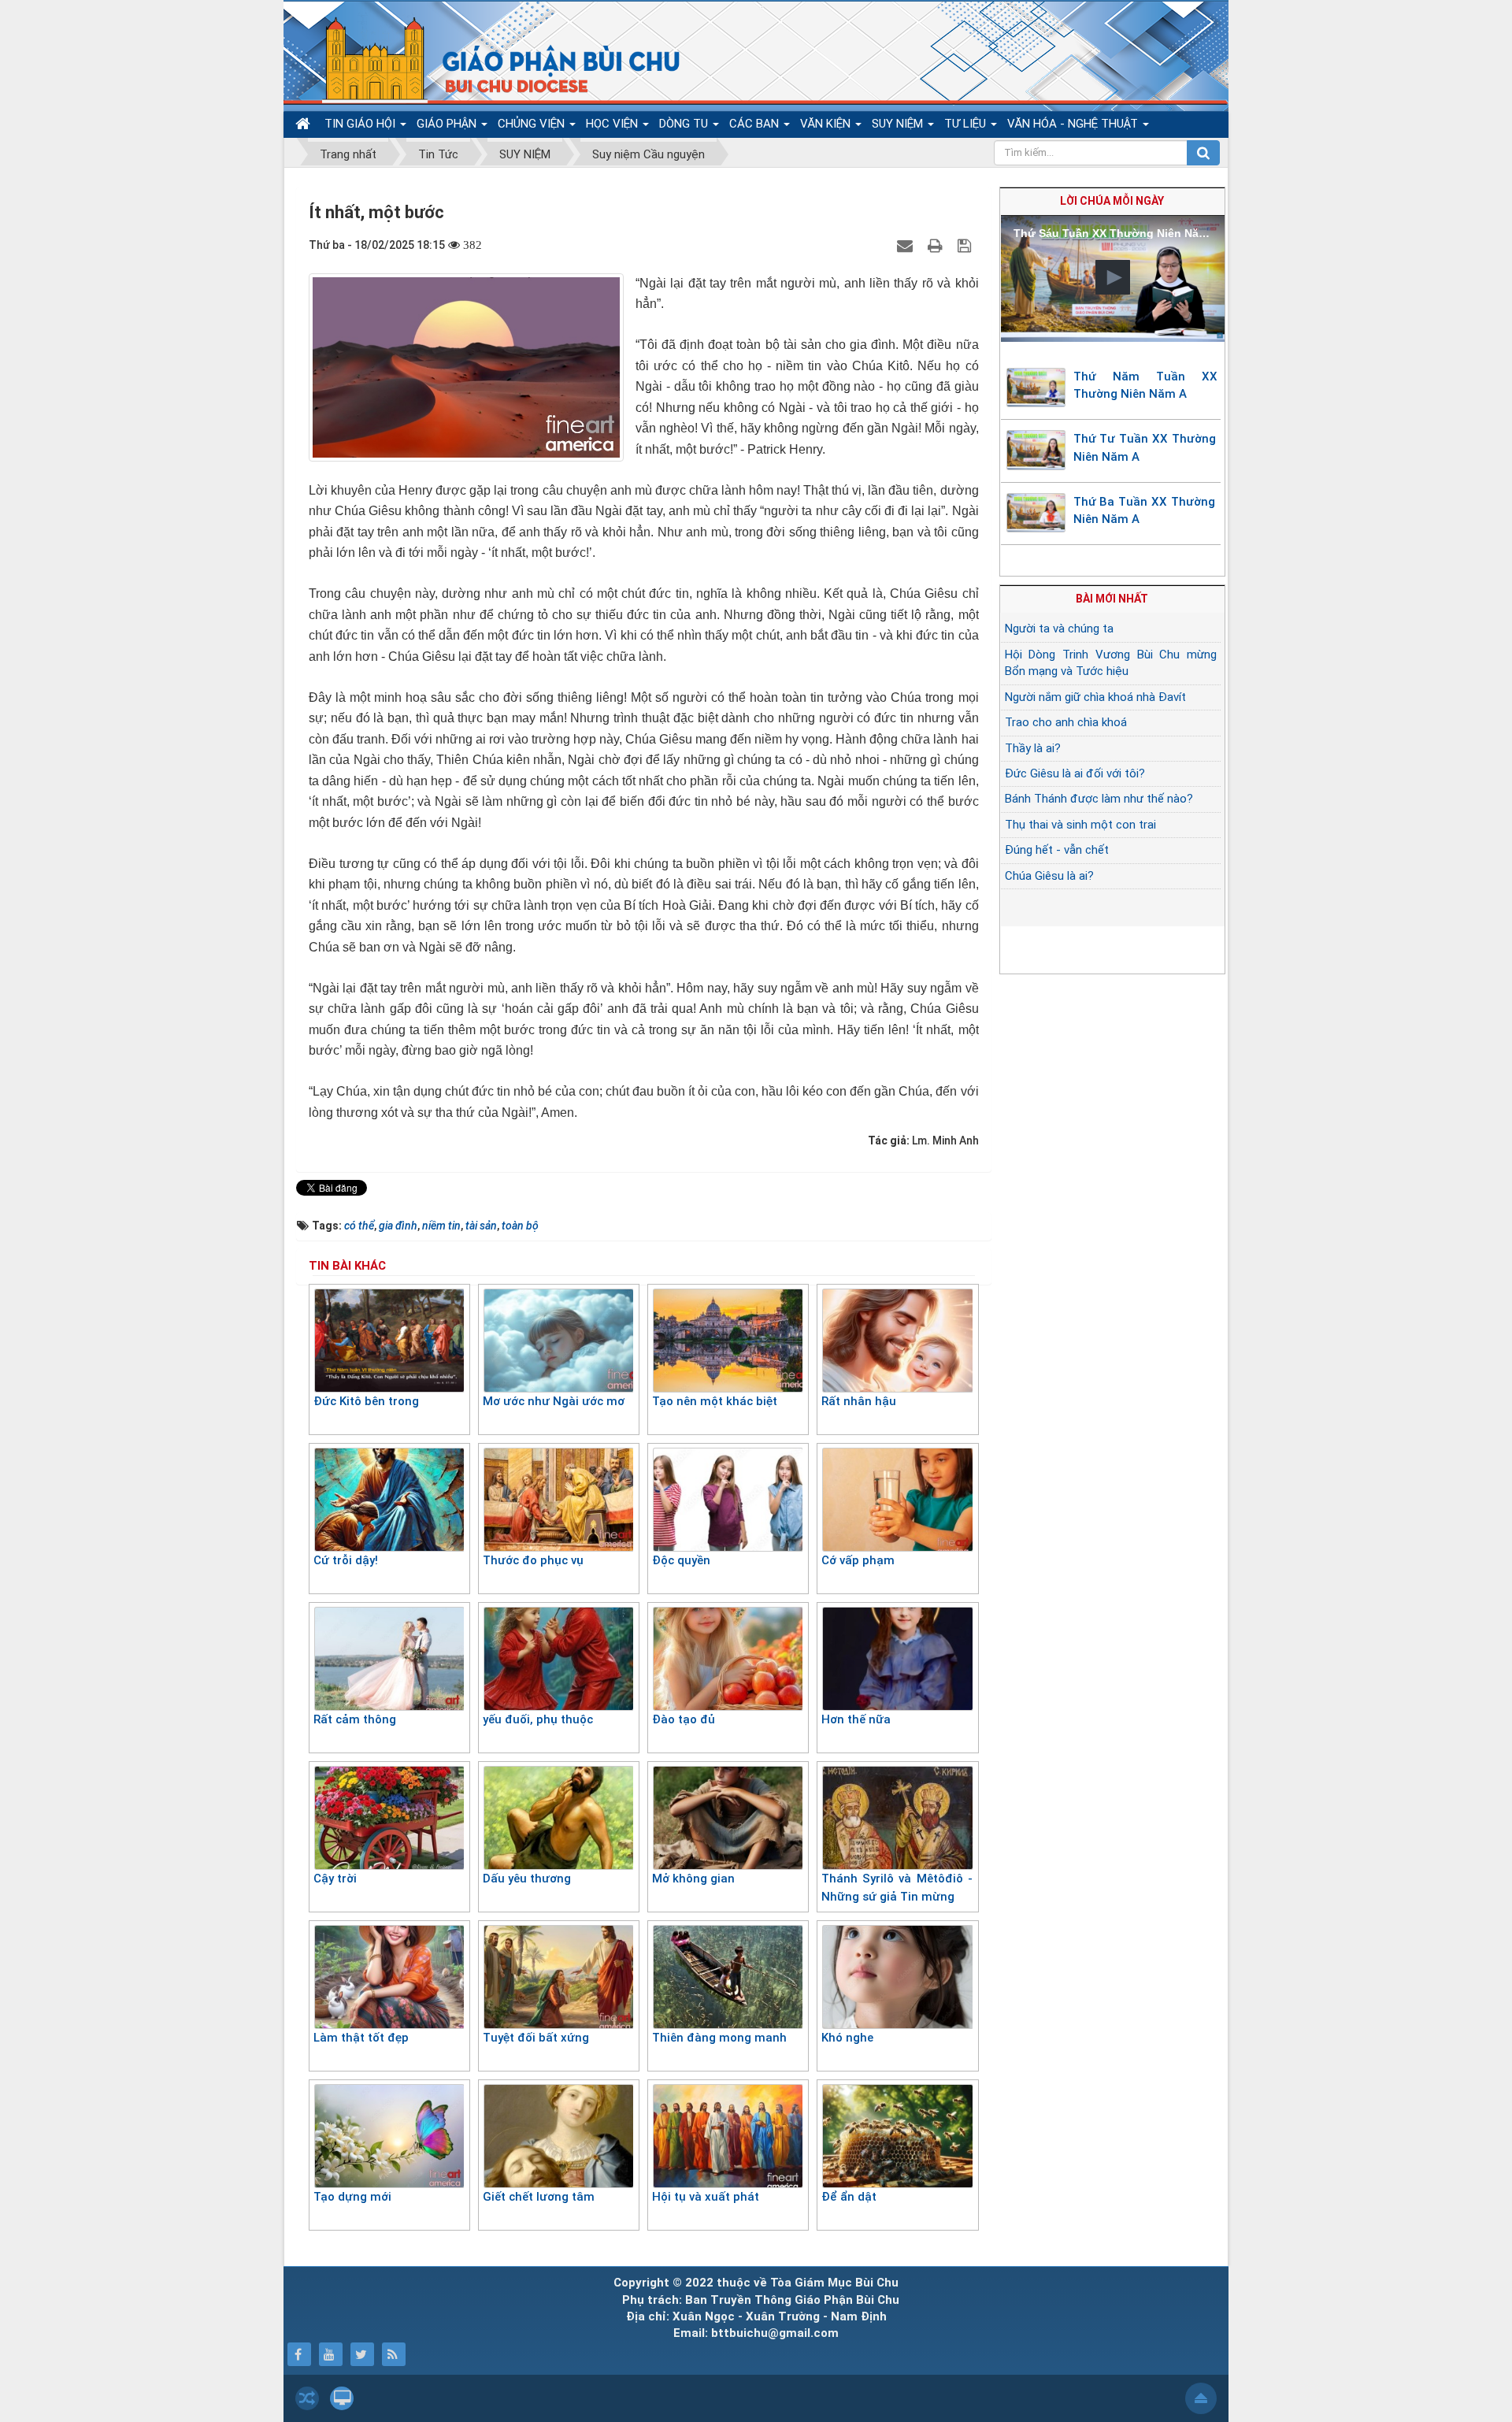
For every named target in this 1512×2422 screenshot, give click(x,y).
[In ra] (937, 245)
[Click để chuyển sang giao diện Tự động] (307, 2398)
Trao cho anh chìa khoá (1066, 722)
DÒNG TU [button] (685, 124)
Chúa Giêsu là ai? (1049, 876)
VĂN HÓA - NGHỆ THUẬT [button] (1074, 124)
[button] (1113, 277)
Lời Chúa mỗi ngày (1112, 201)
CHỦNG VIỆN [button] (533, 124)
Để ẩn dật (849, 2197)
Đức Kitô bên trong (366, 1401)
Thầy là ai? (1033, 748)
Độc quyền (681, 1560)
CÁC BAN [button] (756, 124)
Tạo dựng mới (352, 2197)
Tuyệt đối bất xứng (536, 2038)
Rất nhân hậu (859, 1401)
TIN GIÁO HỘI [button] (361, 124)
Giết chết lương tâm (539, 2197)
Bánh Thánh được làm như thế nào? (1099, 799)
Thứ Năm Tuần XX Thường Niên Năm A (1146, 386)
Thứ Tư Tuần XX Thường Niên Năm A (1145, 448)
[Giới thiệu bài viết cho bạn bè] (907, 245)
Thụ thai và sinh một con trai (1080, 825)
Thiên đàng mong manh (719, 2038)
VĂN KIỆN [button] (827, 124)
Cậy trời (335, 1879)
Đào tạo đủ (684, 1719)
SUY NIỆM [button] (899, 124)
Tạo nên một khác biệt (715, 1401)
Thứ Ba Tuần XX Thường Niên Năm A (1144, 511)
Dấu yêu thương (527, 1879)
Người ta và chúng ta (1059, 629)
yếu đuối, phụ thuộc (538, 1719)
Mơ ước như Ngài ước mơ (554, 1401)
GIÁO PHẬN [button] (448, 124)
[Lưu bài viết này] (966, 245)
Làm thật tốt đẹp (361, 2038)
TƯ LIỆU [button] (967, 124)
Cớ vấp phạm (858, 1560)
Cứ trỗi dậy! (346, 1560)
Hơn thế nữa (856, 1719)
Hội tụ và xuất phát (706, 2197)
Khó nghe (847, 2038)
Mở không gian (693, 1879)
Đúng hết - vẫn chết (1057, 850)
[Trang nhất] (305, 124)
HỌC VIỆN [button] (613, 124)
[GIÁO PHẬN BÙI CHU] (491, 59)
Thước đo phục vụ (533, 1560)
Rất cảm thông (355, 1719)
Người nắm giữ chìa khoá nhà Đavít (1095, 697)
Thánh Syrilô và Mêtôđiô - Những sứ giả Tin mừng (897, 1888)
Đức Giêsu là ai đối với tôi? (1075, 773)
